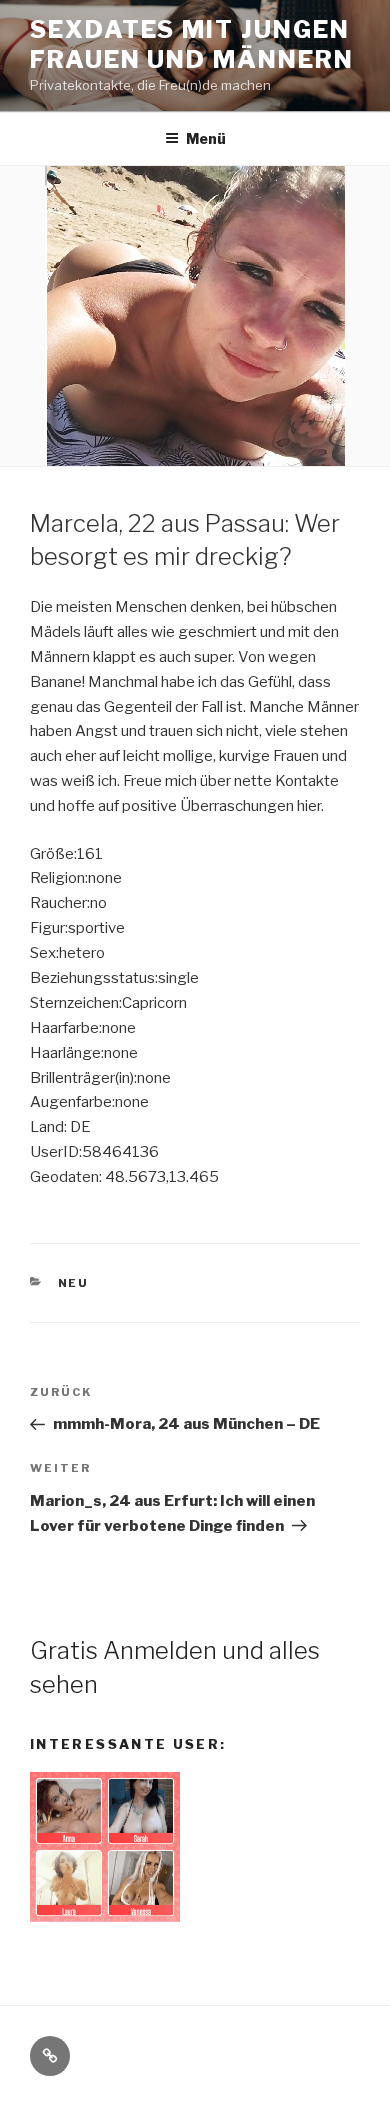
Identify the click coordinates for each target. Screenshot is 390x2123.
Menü (206, 138)
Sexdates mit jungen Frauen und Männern (192, 44)
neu (74, 1283)
